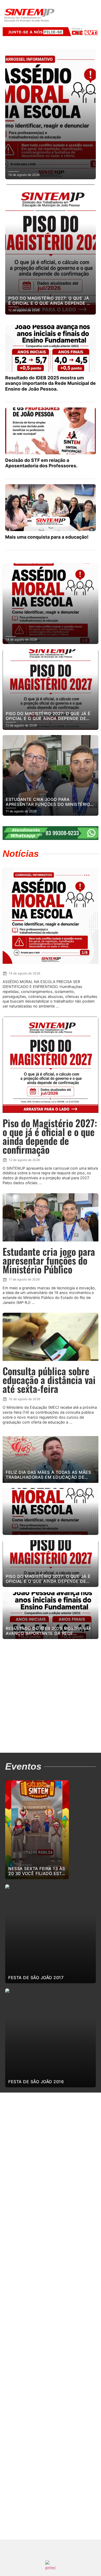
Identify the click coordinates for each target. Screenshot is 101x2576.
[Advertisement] (51, 1697)
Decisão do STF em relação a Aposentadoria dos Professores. (41, 463)
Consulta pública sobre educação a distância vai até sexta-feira (49, 1380)
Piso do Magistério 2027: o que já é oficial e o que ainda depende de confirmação (50, 1136)
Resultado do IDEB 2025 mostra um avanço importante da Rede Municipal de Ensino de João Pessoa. (51, 383)
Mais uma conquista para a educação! (47, 537)
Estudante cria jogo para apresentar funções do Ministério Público (49, 1260)
